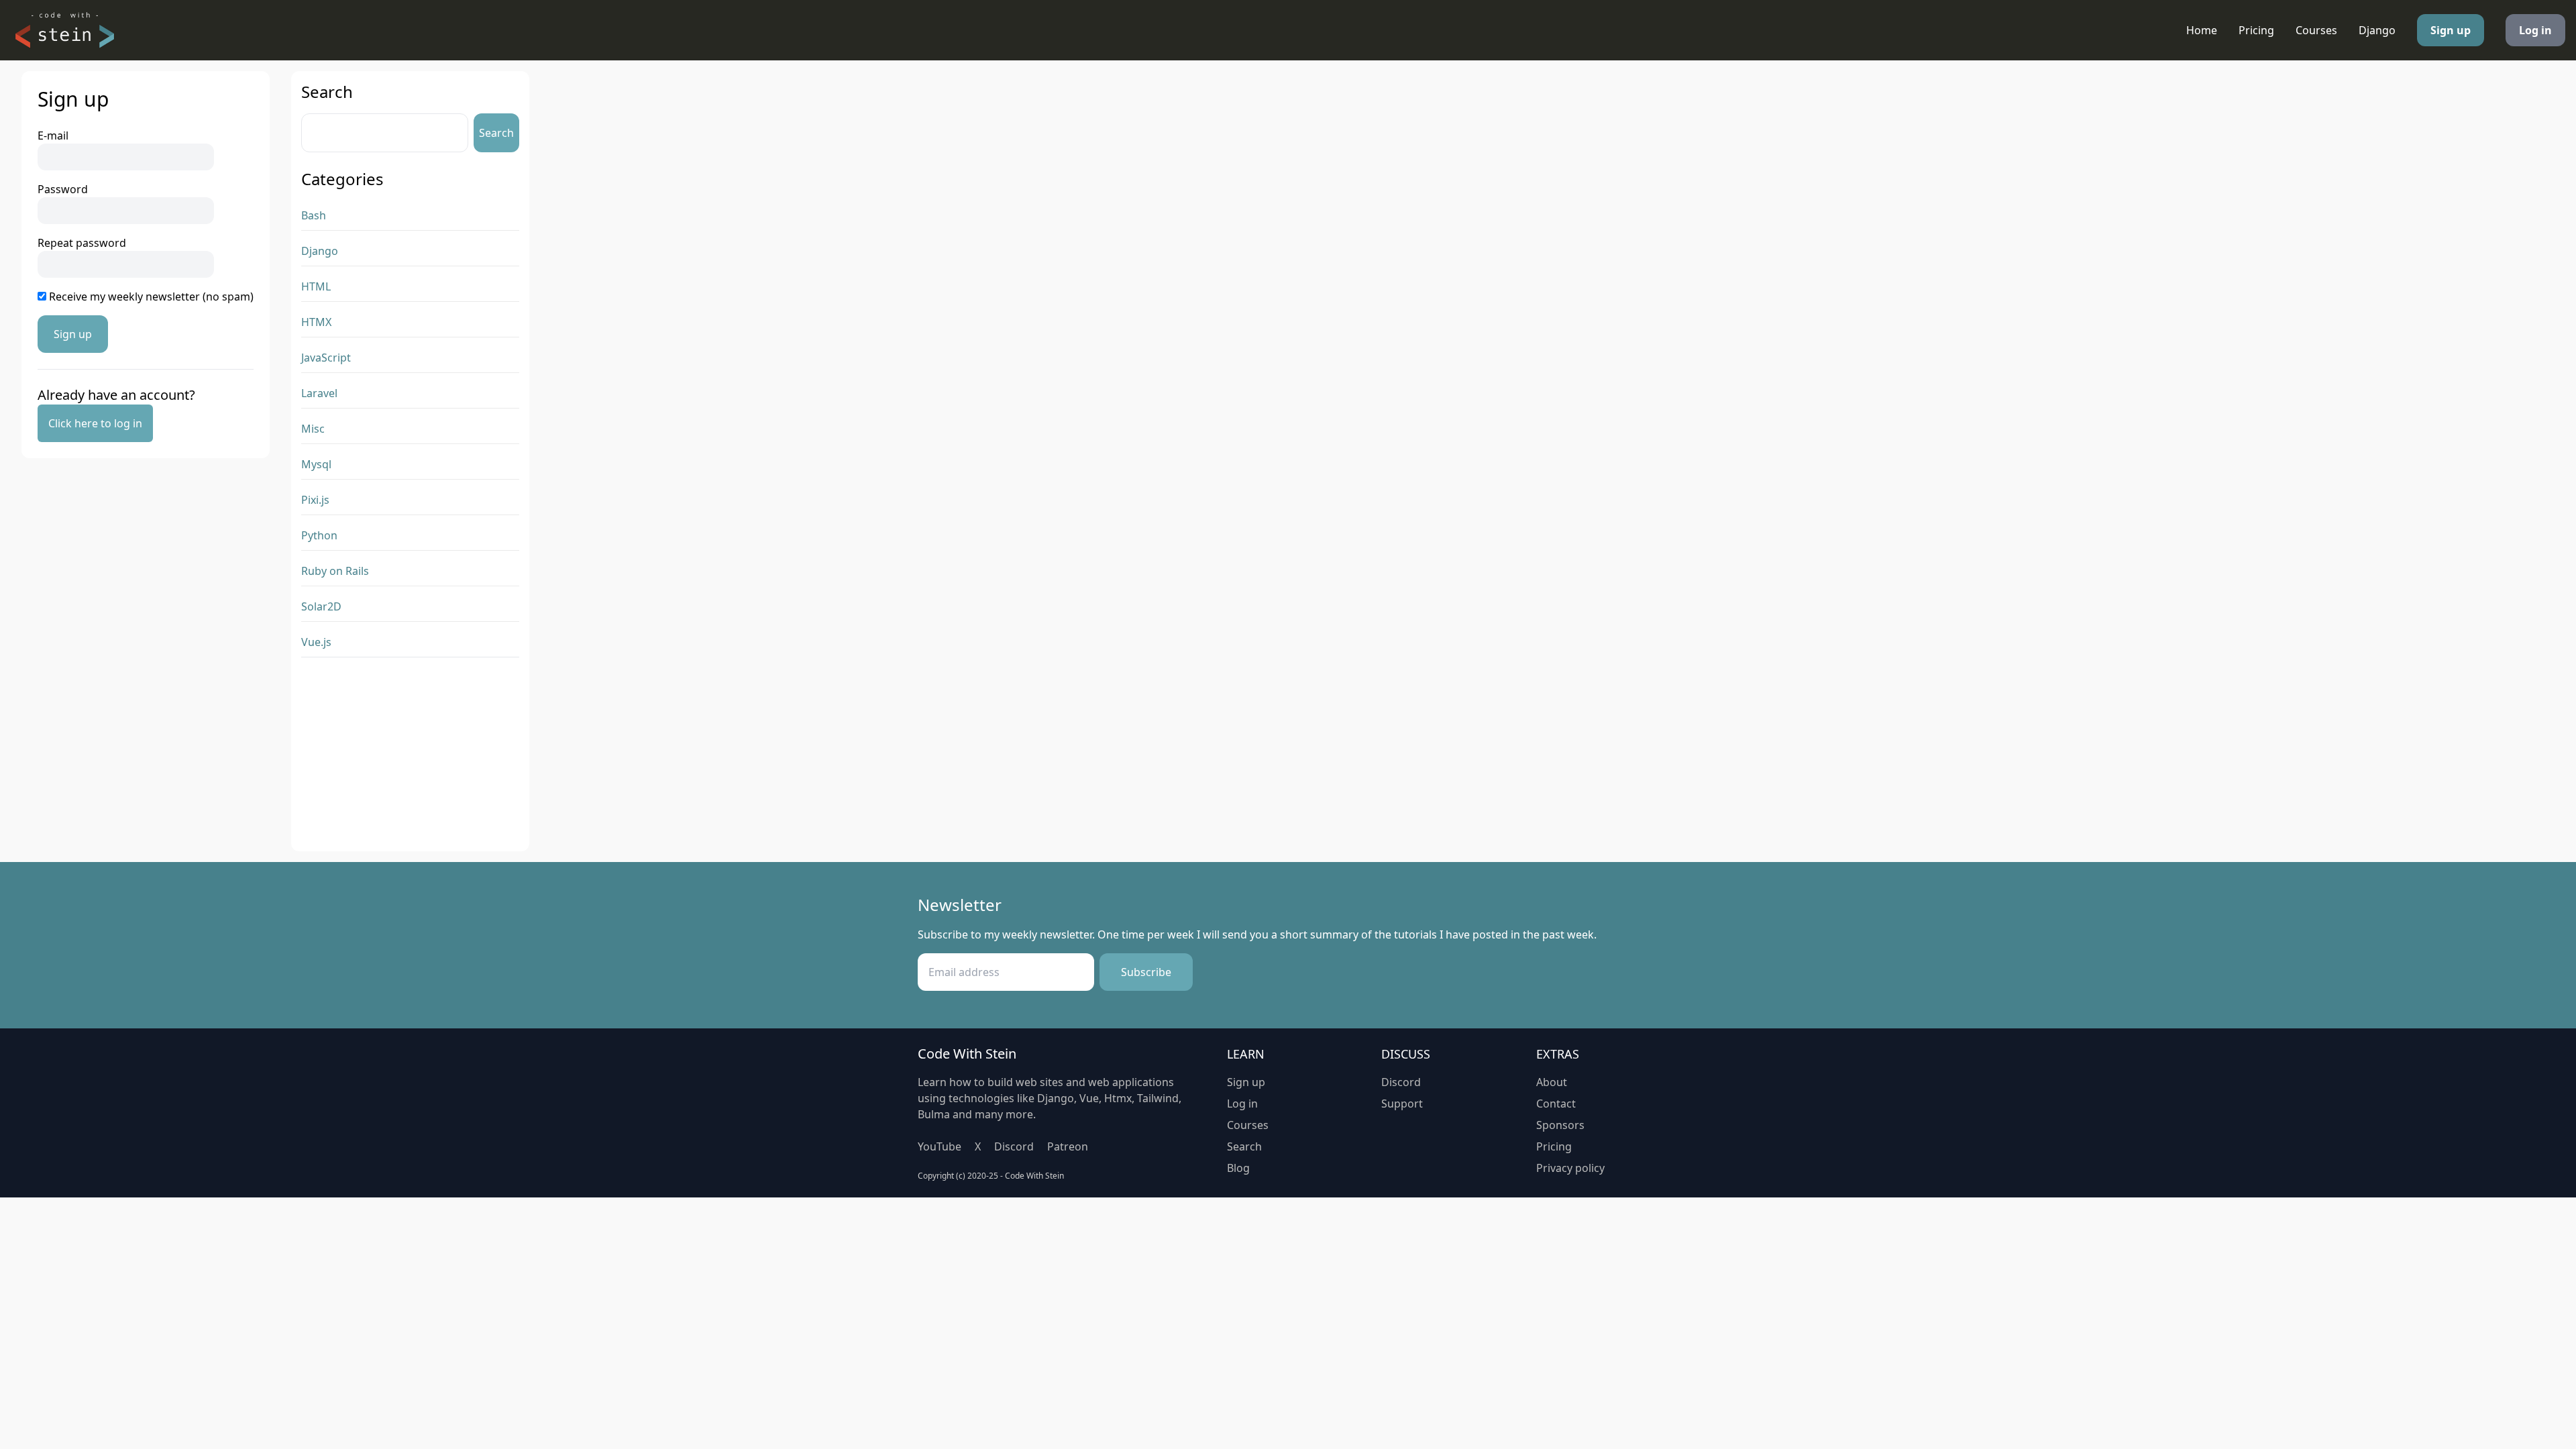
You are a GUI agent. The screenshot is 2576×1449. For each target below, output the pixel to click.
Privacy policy (1570, 1168)
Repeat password (82, 243)
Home (2202, 30)
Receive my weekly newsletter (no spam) (150, 297)
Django (2377, 30)
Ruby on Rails (335, 571)
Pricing (2256, 30)
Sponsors (1560, 1125)
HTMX (316, 322)
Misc (313, 429)
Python (319, 535)
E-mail (53, 136)
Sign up (2451, 30)
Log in (2535, 30)
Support (1402, 1104)
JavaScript (326, 358)
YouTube (940, 1146)
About (1552, 1082)
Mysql (316, 464)
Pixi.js (315, 500)
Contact (1556, 1104)
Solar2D (321, 606)
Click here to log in (95, 423)
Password (63, 189)
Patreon (1068, 1146)
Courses (2316, 30)
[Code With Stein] (64, 30)
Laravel (319, 393)
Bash (314, 215)
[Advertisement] (410, 757)
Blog (1238, 1168)
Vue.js (316, 642)
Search (496, 133)
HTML (316, 286)
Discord (1014, 1146)
